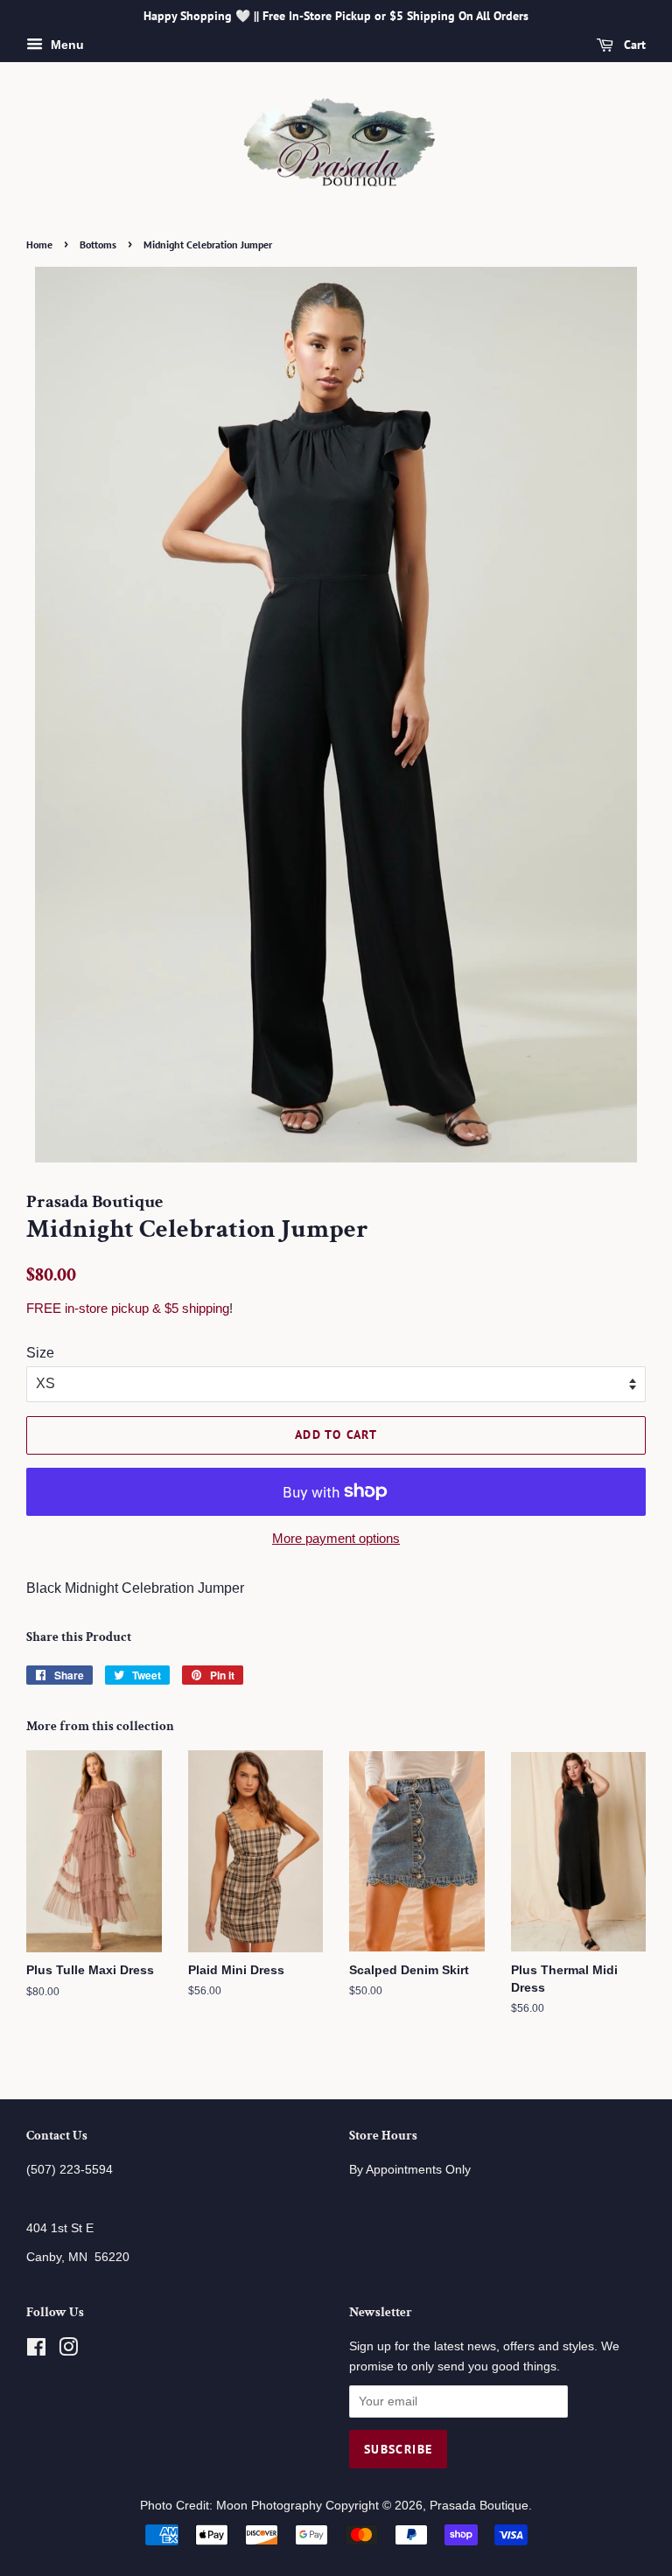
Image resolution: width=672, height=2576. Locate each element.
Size (40, 1353)
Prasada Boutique (479, 2506)
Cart (633, 45)
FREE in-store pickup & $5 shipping (128, 1308)
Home (39, 244)
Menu (66, 45)
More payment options (336, 1538)
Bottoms (98, 244)
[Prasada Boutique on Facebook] (36, 2351)
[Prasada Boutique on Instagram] (68, 2351)
